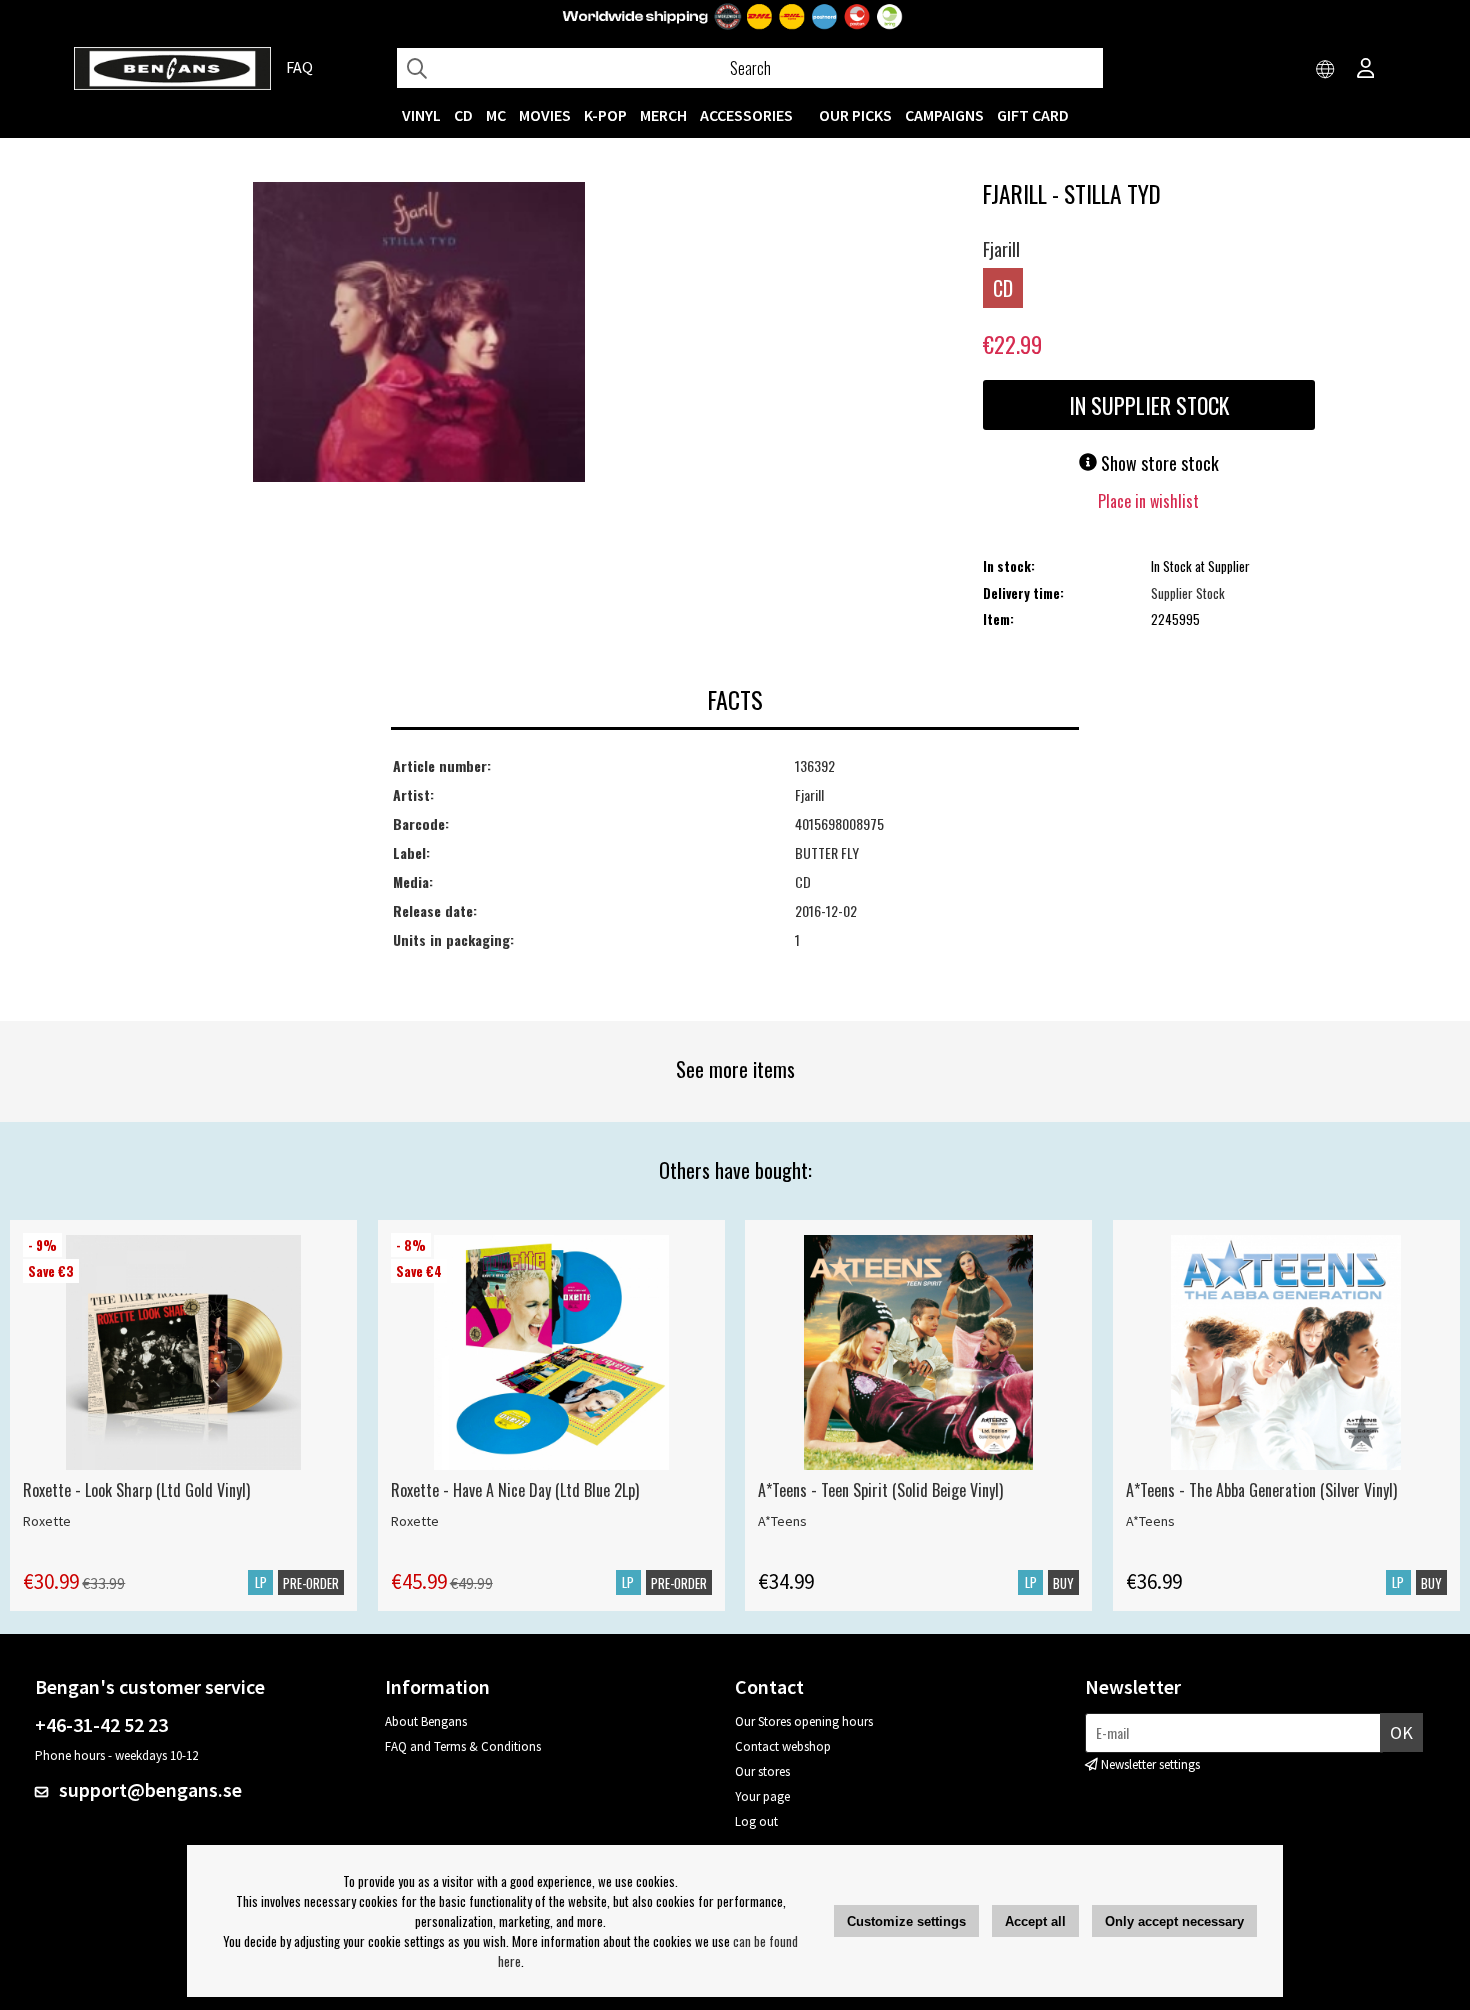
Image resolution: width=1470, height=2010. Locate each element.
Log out (756, 1821)
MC (496, 115)
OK (1401, 1732)
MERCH (663, 115)
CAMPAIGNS (944, 115)
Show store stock (1158, 463)
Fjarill (1001, 249)
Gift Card (1033, 115)
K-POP (605, 115)
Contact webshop (783, 1746)
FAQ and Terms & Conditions (463, 1746)
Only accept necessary (1174, 1921)
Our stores (762, 1771)
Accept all (1035, 1921)
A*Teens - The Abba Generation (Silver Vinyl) (1261, 1490)
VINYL (421, 115)
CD (463, 115)
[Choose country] (1326, 70)
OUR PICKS (855, 115)
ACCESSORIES (746, 115)
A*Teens (782, 1521)
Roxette (47, 1521)
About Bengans (426, 1721)
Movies (545, 115)
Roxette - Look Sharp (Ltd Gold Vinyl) (136, 1490)
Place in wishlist (1148, 501)
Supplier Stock (1188, 593)
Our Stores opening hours (804, 1721)
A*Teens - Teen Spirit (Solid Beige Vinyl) (880, 1490)
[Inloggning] (1366, 70)
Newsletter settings (1150, 1764)
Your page (762, 1796)
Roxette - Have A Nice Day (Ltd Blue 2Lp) (515, 1490)
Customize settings (906, 1921)
